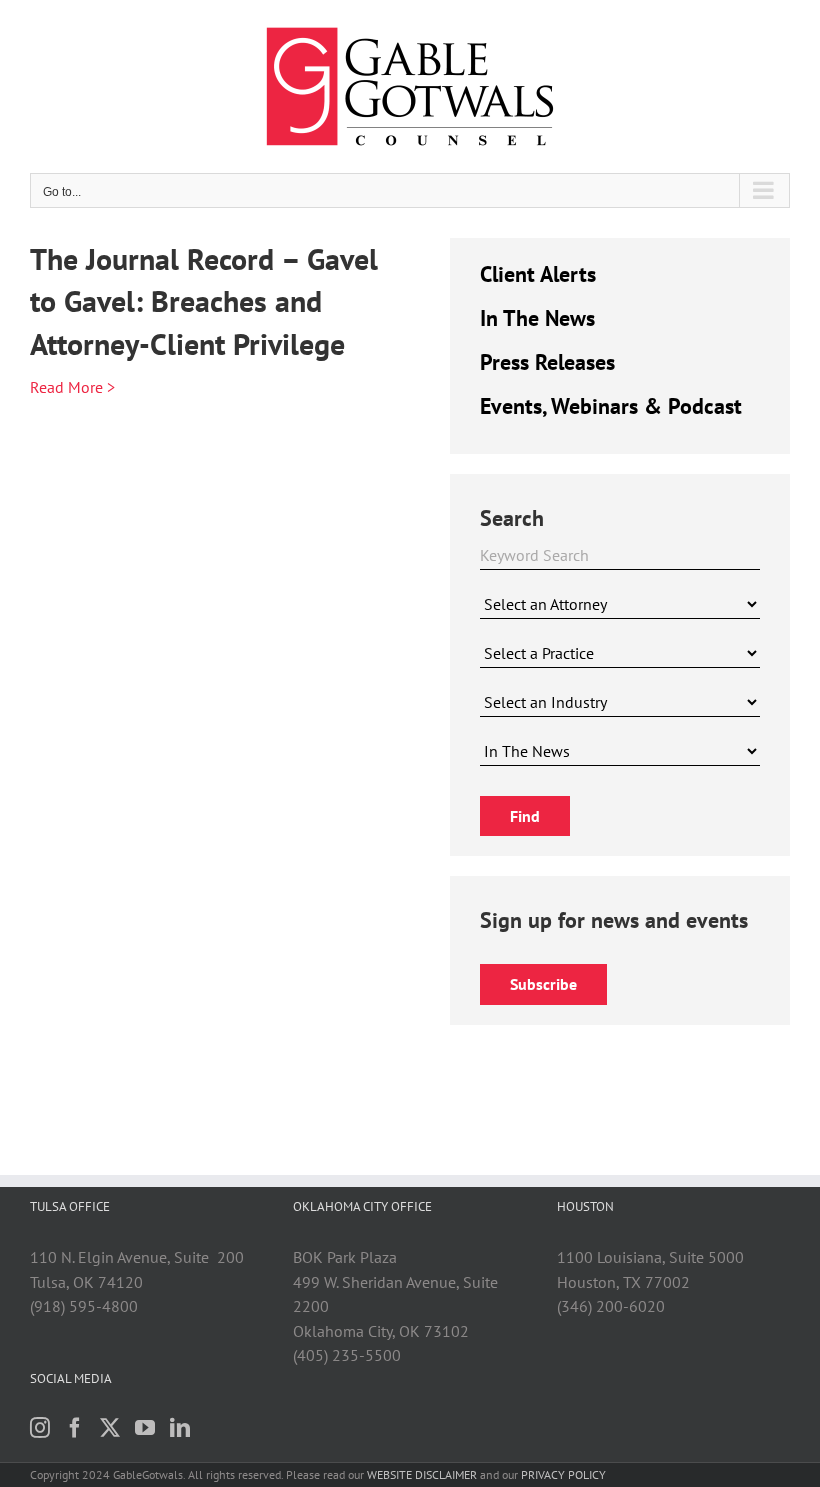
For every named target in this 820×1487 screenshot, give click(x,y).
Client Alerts (538, 274)
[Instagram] (40, 1428)
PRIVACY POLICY (563, 1474)
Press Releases (547, 362)
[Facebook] (75, 1428)
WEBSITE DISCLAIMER (422, 1474)
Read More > (72, 387)
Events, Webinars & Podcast (611, 406)
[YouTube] (145, 1428)
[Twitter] (110, 1428)
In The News (537, 318)
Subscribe (543, 984)
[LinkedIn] (180, 1428)
